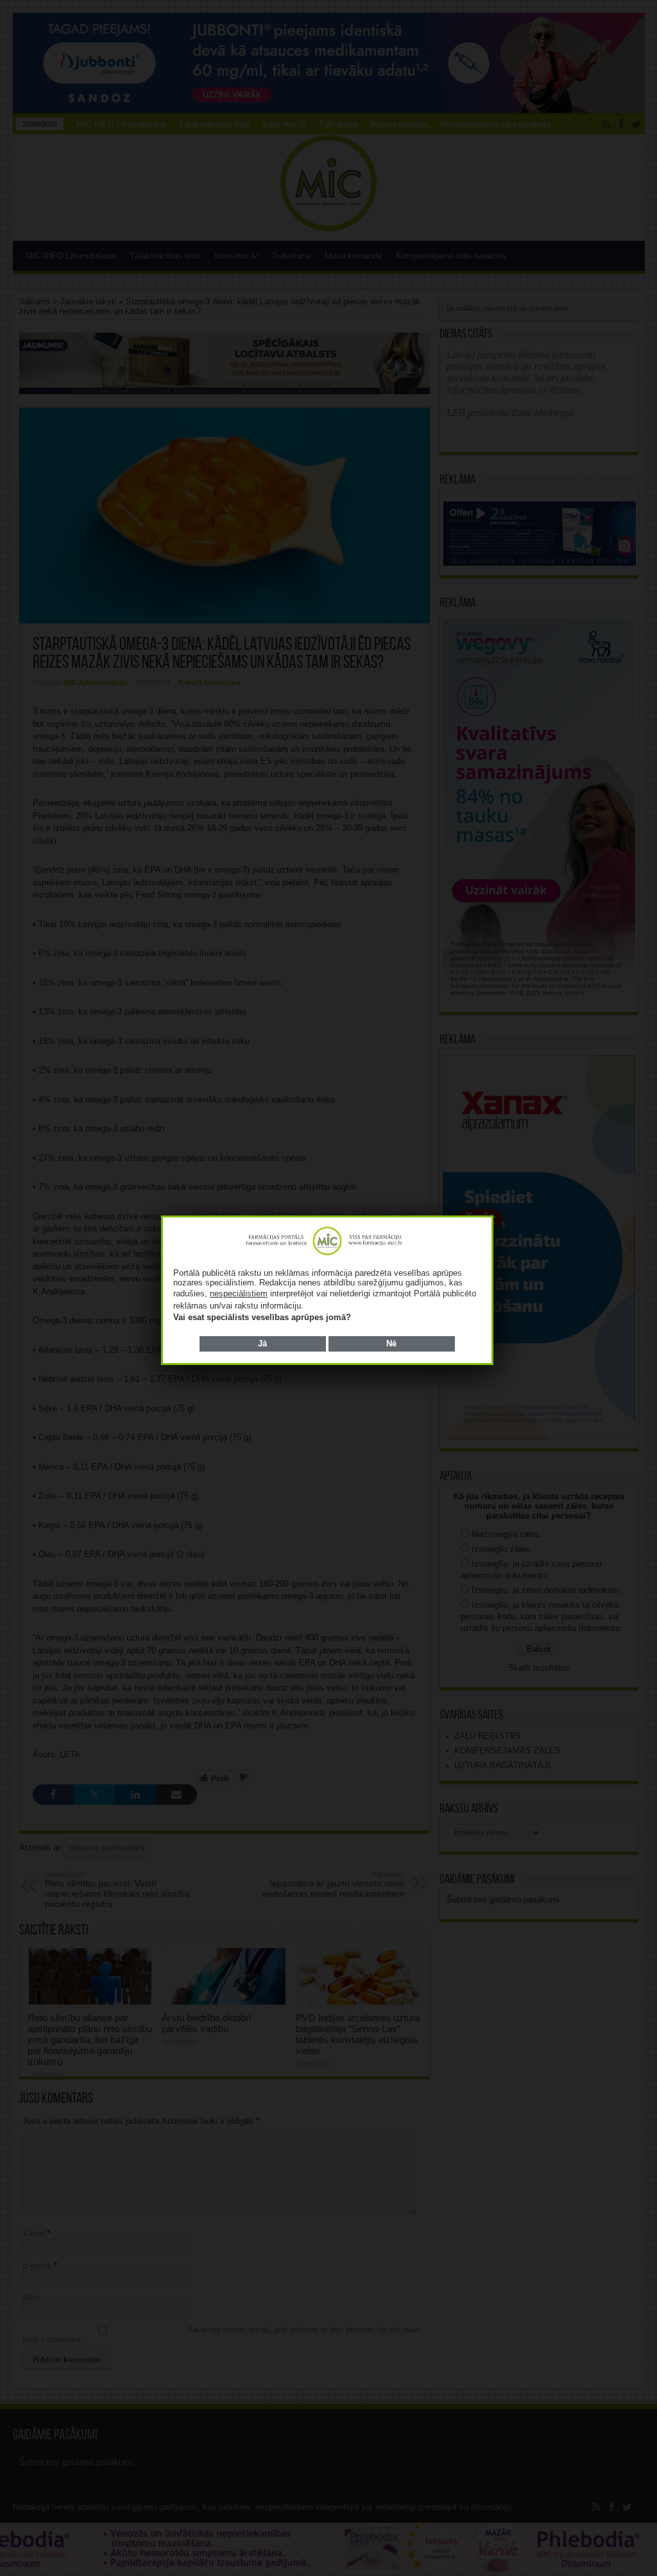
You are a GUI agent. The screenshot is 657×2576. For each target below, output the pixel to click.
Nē (391, 1344)
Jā (262, 1344)
